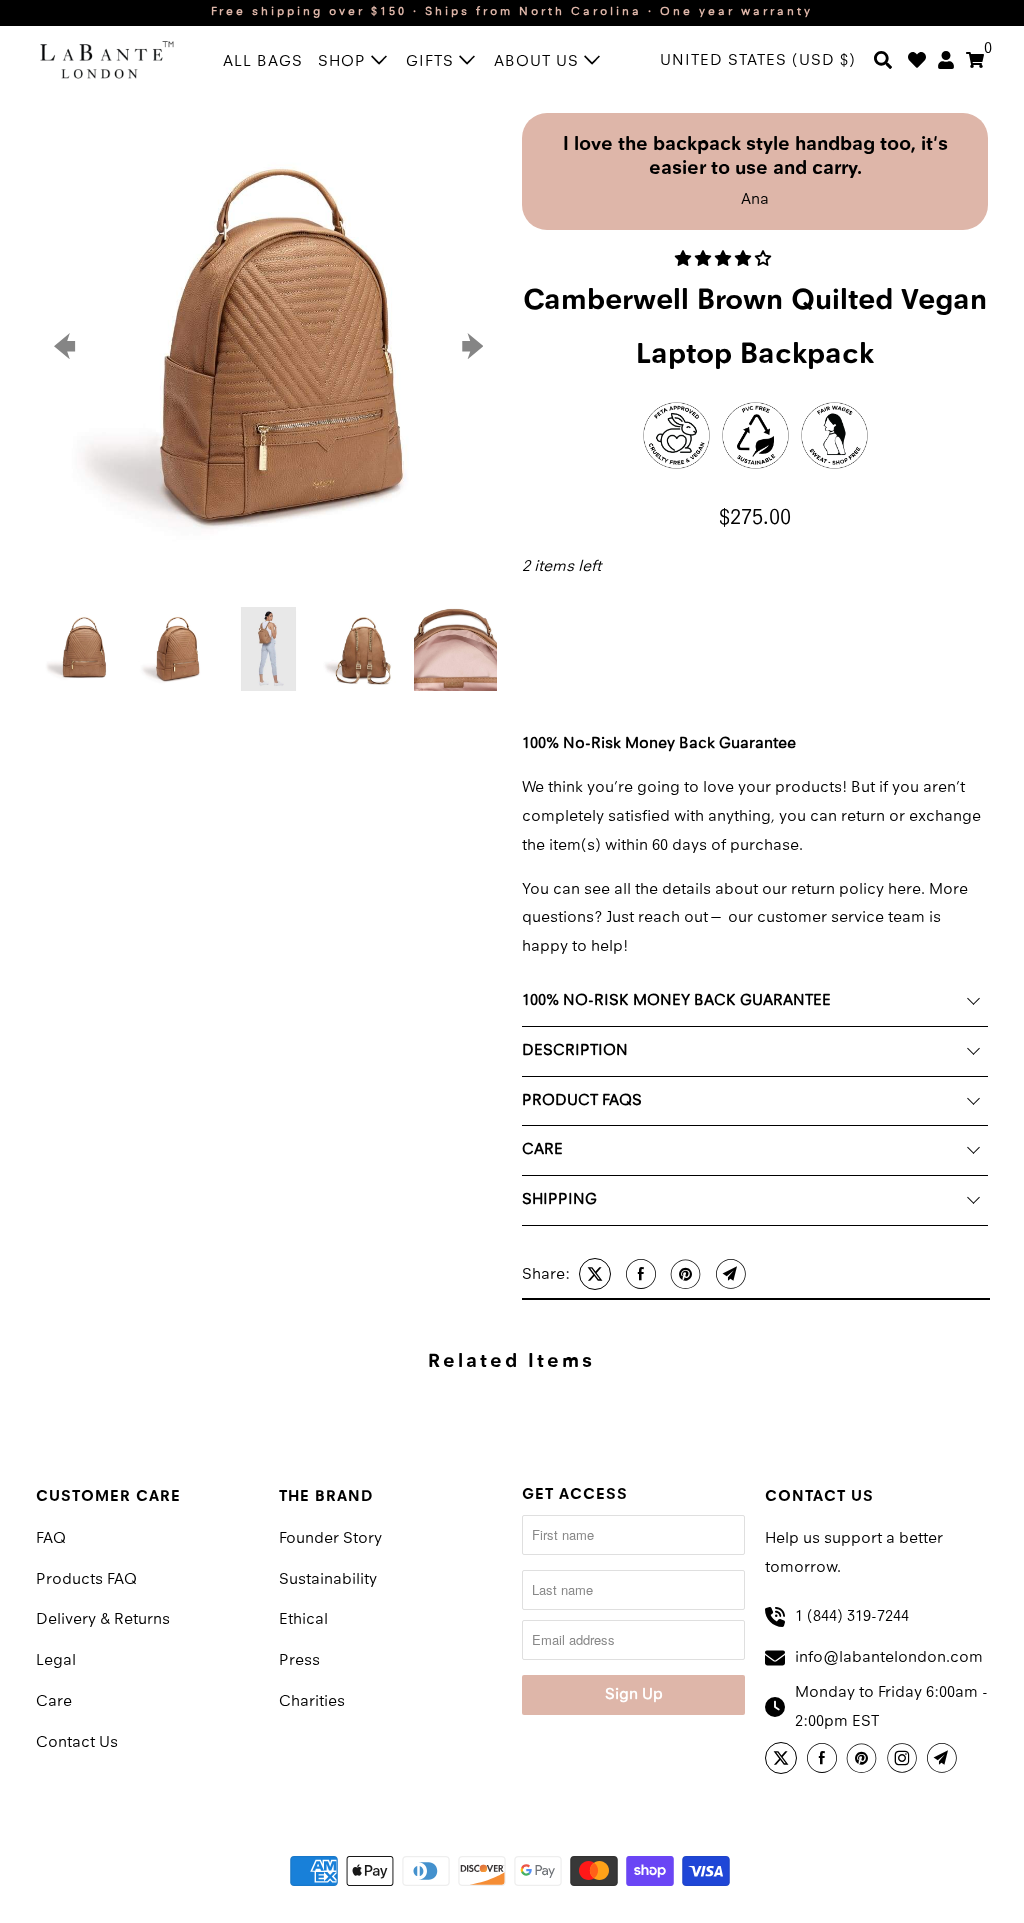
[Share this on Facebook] (638, 1274)
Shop (344, 62)
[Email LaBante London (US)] (945, 1761)
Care (54, 1702)
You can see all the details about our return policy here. (723, 890)
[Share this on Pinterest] (683, 1274)
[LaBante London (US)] (107, 58)
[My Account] (946, 62)
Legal (56, 1661)
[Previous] (68, 346)
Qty (532, 600)
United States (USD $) (758, 61)
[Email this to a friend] (728, 1274)
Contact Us (77, 1743)
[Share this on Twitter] (592, 1274)
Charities (312, 1702)
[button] (725, 260)
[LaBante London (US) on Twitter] (784, 1761)
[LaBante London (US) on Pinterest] (865, 1761)
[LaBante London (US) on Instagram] (905, 1761)
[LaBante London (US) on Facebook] (825, 1761)
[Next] (470, 346)
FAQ (51, 1539)
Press (299, 1661)
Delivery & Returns (103, 1620)
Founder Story (330, 1539)
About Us (539, 62)
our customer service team (828, 918)
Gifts (432, 62)
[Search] (883, 62)
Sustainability (328, 1580)
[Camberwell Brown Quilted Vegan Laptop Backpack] (269, 346)
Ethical (303, 1620)
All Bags (263, 62)
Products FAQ (86, 1580)
